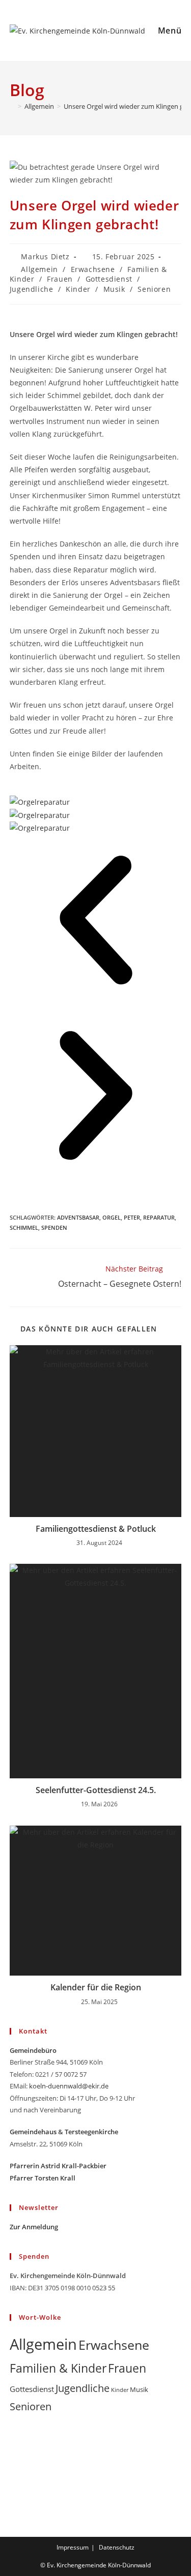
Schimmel (24, 1228)
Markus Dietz (45, 256)
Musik (114, 289)
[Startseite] (12, 106)
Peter (132, 1217)
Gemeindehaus (33, 2132)
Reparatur (159, 1217)
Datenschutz (117, 2547)
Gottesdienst (109, 279)
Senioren (154, 289)
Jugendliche (32, 289)
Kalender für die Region (96, 1987)
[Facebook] (14, 2445)
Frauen (60, 279)
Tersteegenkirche (91, 2132)
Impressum (73, 2547)
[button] (96, 922)
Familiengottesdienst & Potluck (96, 1529)
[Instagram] (14, 2463)
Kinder (78, 289)
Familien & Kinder (58, 2368)
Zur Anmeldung (34, 2227)
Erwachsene (93, 269)
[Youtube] (14, 2482)
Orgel (112, 1217)
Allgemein (39, 269)
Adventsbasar (78, 1217)
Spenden (54, 1228)
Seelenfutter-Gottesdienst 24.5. (96, 1790)
